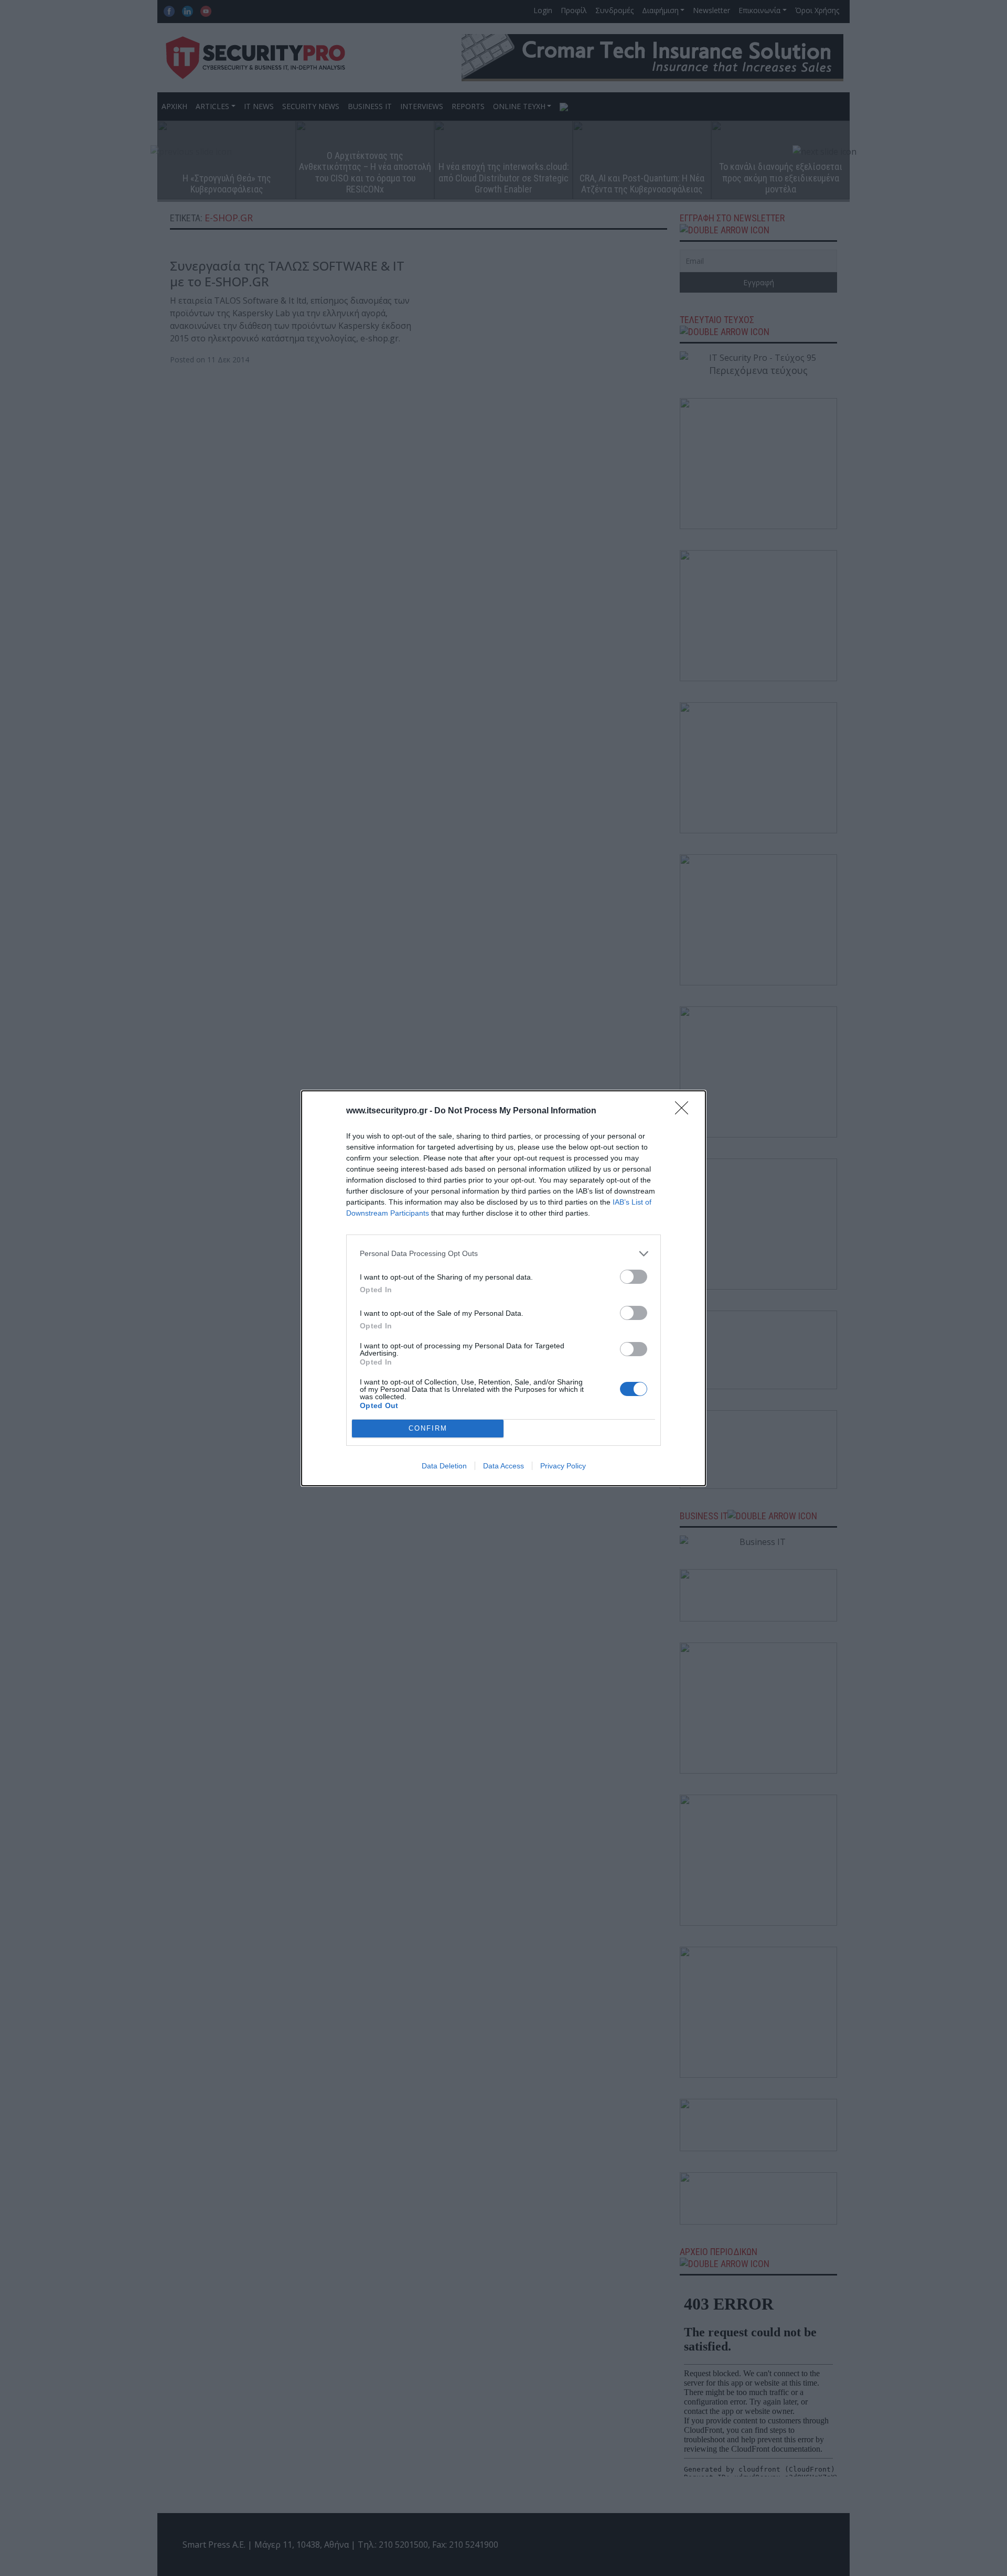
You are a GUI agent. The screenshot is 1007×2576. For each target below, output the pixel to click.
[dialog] (504, 1288)
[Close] (685, 1111)
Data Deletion (444, 1466)
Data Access (504, 1466)
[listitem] (504, 1254)
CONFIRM (428, 1428)
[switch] (634, 1277)
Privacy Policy (563, 1466)
